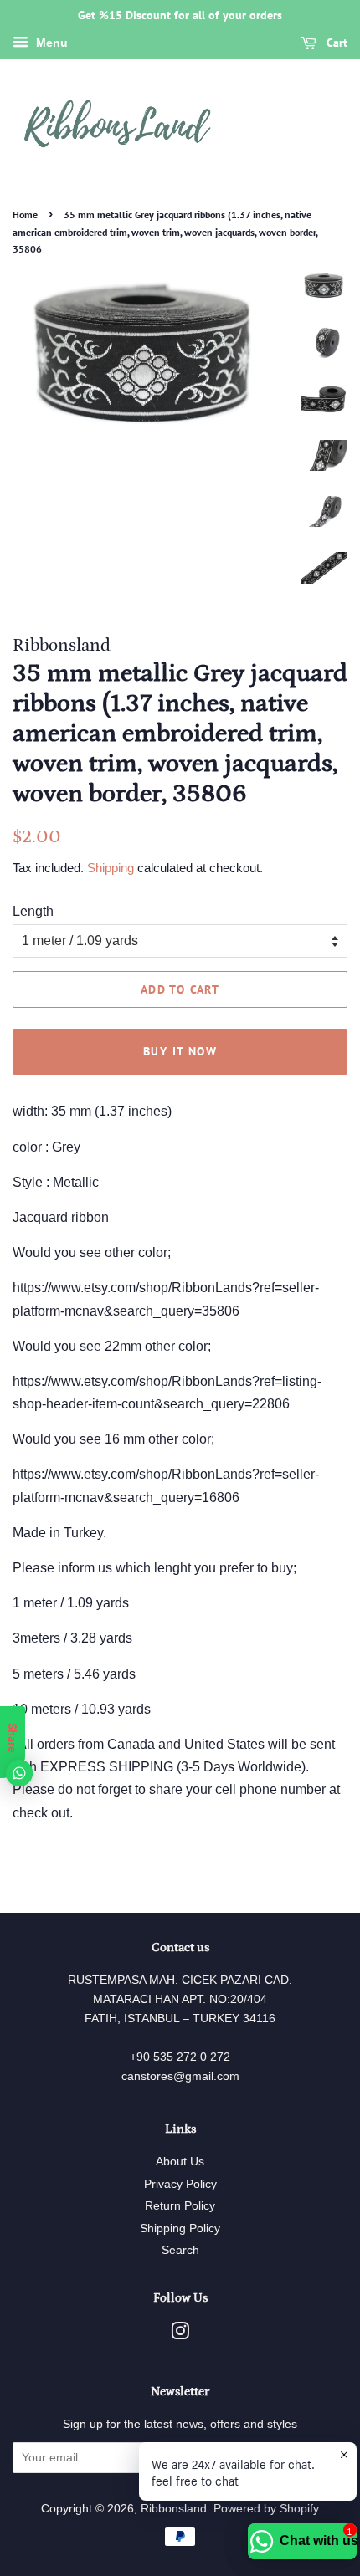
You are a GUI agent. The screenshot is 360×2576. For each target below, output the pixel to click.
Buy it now (180, 1051)
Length (33, 911)
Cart (335, 43)
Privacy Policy (180, 2184)
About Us (180, 2162)
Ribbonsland (174, 2509)
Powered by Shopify (266, 2509)
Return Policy (180, 2206)
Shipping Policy (180, 2228)
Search (180, 2250)
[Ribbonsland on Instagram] (180, 2335)
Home (25, 215)
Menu (50, 43)
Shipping (111, 868)
